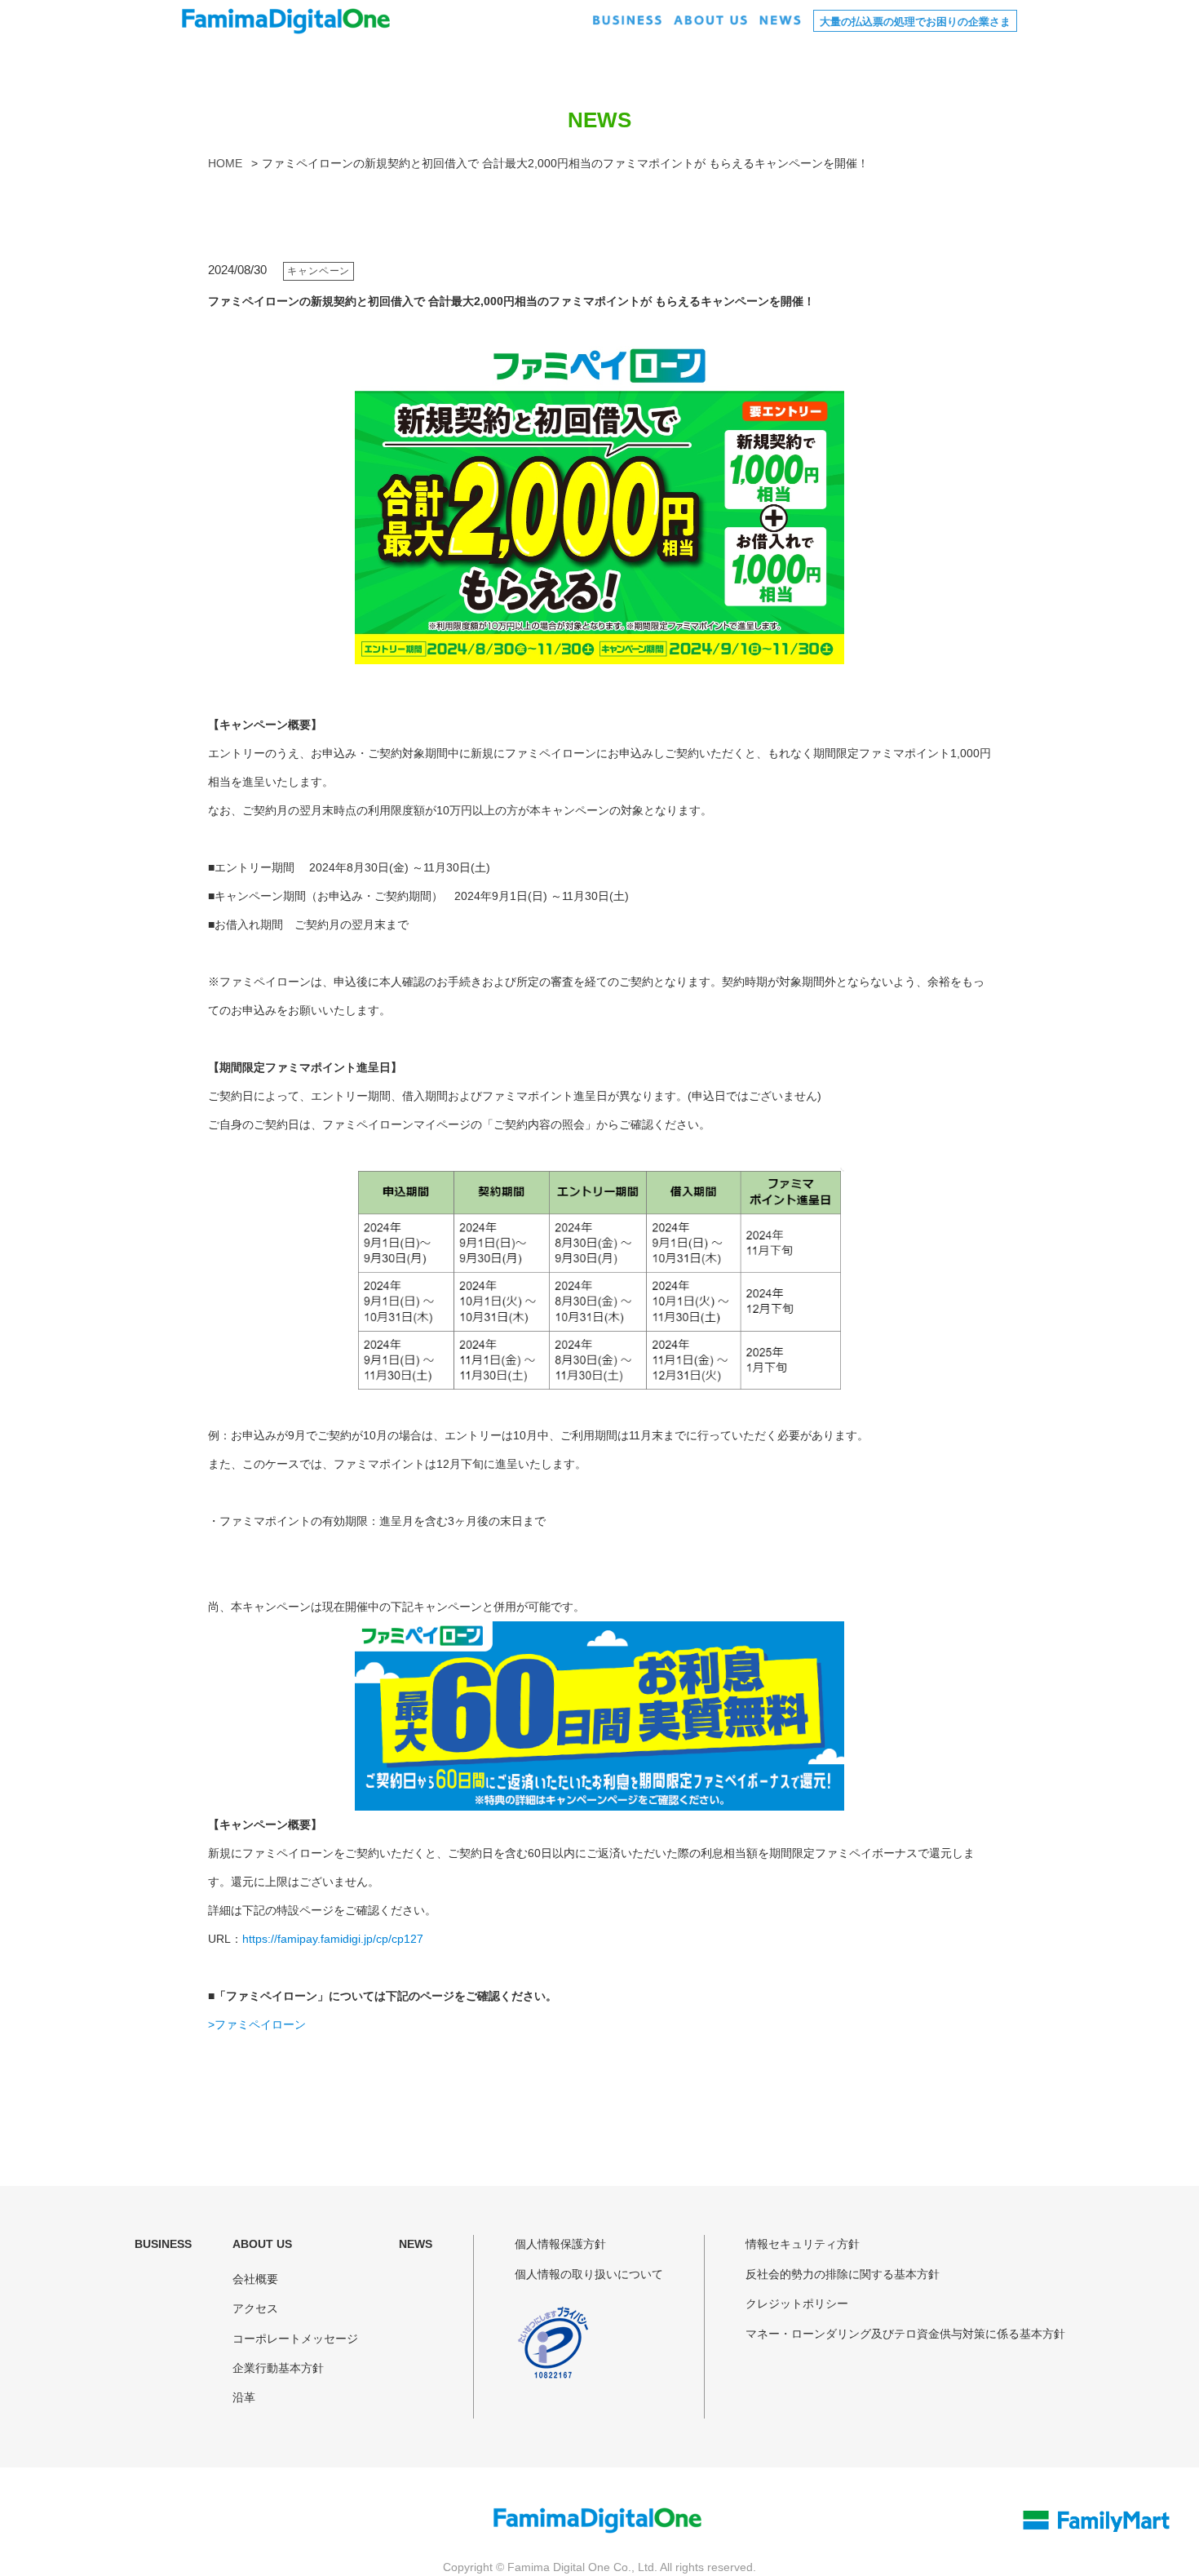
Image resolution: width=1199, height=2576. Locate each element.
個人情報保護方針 (560, 2244)
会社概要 (255, 2279)
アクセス (255, 2308)
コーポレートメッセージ (295, 2339)
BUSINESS (163, 2244)
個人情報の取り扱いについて (589, 2274)
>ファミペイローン (257, 2024)
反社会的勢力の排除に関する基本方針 (843, 2274)
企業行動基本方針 (278, 2368)
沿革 (244, 2397)
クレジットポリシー (797, 2303)
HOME (225, 163)
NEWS (416, 2244)
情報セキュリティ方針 (803, 2244)
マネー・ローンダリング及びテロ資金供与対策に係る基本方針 (905, 2334)
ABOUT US (262, 2244)
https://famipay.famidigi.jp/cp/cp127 (333, 1939)
